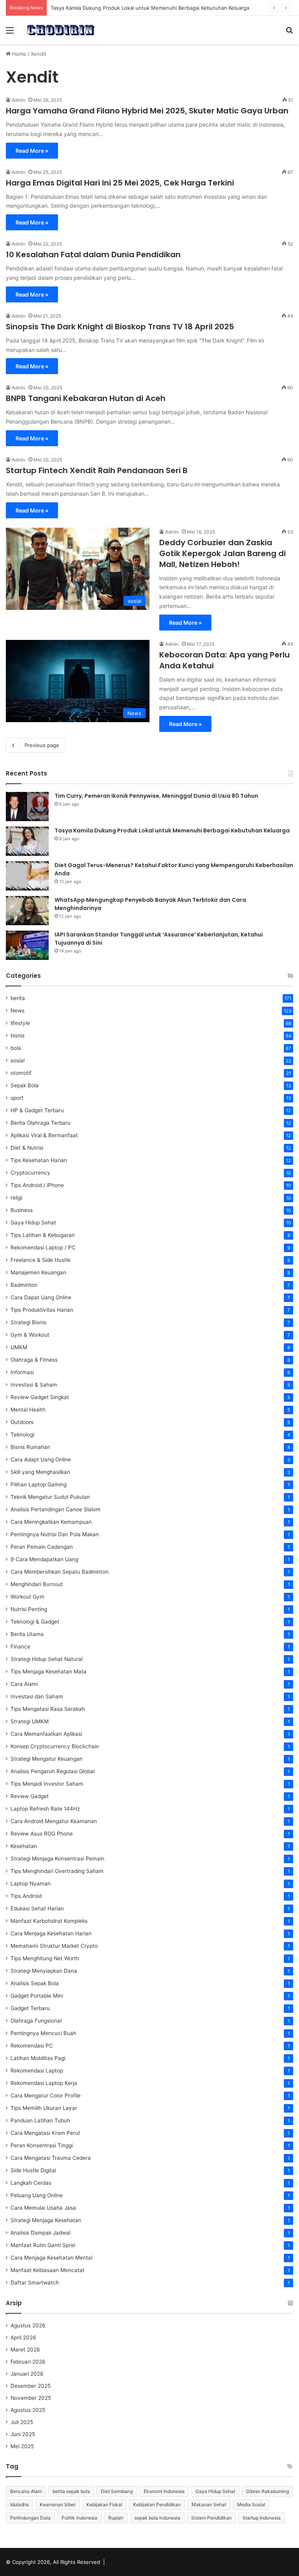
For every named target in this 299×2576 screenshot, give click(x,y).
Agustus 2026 (28, 2325)
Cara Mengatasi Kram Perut (45, 2133)
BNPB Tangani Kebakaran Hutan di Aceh (86, 398)
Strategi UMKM (30, 1721)
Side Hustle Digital (33, 2170)
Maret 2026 (25, 2350)
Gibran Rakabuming (267, 2491)
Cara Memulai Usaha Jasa (43, 2208)
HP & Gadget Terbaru (37, 1110)
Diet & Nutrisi (27, 1148)
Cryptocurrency (30, 1173)
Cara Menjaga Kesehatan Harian (51, 1933)
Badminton (24, 1285)
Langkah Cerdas (31, 2183)
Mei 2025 (22, 2446)
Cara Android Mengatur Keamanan (54, 1821)
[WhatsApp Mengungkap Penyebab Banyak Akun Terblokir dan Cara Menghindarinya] (27, 911)
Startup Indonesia (262, 2518)
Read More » (32, 151)
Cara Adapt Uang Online (41, 1459)
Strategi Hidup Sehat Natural (47, 1659)
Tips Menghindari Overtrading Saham (57, 1871)
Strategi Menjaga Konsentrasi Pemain (57, 1859)
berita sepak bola (71, 2491)
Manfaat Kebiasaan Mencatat (47, 2270)
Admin (18, 100)
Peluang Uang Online (37, 2195)
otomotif (21, 1073)
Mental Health (28, 1410)
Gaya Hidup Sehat (33, 1223)
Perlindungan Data (30, 2518)
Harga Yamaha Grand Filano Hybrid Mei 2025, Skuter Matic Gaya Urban (147, 111)
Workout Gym (27, 1597)
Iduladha (19, 2504)
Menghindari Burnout (37, 1584)
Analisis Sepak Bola (35, 1983)
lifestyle (20, 1023)
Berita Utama (27, 1634)
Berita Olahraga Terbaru (40, 1123)
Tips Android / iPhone (37, 1185)
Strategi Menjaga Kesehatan (46, 2220)
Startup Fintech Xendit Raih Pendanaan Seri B (97, 470)
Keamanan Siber (58, 2504)
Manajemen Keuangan (38, 1272)
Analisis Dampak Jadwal (40, 2233)
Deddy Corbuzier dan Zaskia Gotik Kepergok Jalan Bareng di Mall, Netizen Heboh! (222, 553)
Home (18, 54)
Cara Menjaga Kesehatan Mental (51, 2258)
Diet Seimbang (117, 2491)
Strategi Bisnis (28, 1322)
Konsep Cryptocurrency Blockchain (55, 1746)
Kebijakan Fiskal (104, 2504)
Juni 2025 (23, 2434)
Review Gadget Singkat (40, 1397)
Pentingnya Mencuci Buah (43, 2033)
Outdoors (22, 1422)
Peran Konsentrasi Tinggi (42, 2145)
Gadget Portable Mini (37, 1996)
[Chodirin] (61, 30)
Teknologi (22, 1435)
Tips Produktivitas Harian (42, 1310)
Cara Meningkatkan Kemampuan (51, 1522)
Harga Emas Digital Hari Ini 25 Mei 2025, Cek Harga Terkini (120, 183)
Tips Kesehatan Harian (39, 1160)
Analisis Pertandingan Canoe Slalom (55, 1509)
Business (22, 1210)
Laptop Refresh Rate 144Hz (45, 1809)
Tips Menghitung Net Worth (45, 1958)
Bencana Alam (26, 2491)
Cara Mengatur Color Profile (46, 2095)
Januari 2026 (27, 2374)
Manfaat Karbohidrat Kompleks (49, 1921)
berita (18, 998)
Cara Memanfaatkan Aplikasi (46, 1734)
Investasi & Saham (34, 1385)
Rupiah (116, 2518)
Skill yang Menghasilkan (40, 1472)
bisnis (18, 1035)
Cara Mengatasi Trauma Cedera (51, 2158)
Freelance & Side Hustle (40, 1260)
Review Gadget (30, 1796)
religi (16, 1198)
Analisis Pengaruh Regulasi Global (53, 1771)
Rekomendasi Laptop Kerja (44, 2083)
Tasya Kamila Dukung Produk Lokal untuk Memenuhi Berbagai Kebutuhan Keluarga (172, 830)
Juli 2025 (22, 2422)
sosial (18, 1060)
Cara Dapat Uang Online (41, 1297)
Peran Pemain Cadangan (42, 1547)
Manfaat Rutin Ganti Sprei (43, 2245)
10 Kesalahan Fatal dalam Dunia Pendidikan (93, 254)
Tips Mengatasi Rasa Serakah (48, 1709)
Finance (20, 1647)
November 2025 (31, 2398)
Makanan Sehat (209, 2504)
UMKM (19, 1347)
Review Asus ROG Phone (42, 1834)
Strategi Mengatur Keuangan (47, 1759)
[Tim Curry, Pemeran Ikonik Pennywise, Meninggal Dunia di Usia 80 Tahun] (27, 807)
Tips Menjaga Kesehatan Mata (48, 1671)
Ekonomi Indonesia (164, 2491)
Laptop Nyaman (31, 1883)
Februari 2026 (28, 2362)
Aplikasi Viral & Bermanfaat (44, 1135)
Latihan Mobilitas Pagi (38, 2058)
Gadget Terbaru (30, 2008)
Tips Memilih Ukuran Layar (44, 2108)
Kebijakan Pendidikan (157, 2504)
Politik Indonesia (79, 2518)
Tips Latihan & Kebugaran (43, 1235)
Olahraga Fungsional (36, 2021)
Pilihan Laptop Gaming (39, 1484)
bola (16, 1048)
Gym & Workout (30, 1335)
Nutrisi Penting (29, 1609)
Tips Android (26, 1896)
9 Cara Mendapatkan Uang (44, 1559)
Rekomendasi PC (32, 2046)
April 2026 (23, 2337)
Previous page (42, 745)
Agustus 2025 (28, 2410)
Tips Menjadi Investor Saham (47, 1784)
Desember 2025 (31, 2386)
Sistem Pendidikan (211, 2518)
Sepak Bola (25, 1085)
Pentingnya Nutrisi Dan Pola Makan (55, 1534)
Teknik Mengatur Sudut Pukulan (50, 1497)
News (18, 1011)
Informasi (22, 1372)
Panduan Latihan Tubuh (40, 2120)
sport (17, 1098)
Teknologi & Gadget (35, 1622)
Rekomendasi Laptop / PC (43, 1247)
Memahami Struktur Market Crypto (54, 1946)
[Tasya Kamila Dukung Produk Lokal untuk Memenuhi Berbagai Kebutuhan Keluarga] (27, 841)
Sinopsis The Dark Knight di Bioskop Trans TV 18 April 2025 (120, 327)
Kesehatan (24, 1846)
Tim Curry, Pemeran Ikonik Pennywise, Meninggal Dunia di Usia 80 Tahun (156, 796)
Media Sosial (251, 2504)
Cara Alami (24, 1684)
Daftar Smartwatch (35, 2283)
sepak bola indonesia (157, 2518)
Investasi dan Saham (37, 1696)
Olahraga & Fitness (34, 1360)
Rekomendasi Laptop (37, 2071)
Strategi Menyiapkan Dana (44, 1971)
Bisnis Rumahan (30, 1447)
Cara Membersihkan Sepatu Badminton (60, 1572)
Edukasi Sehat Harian (37, 1908)
